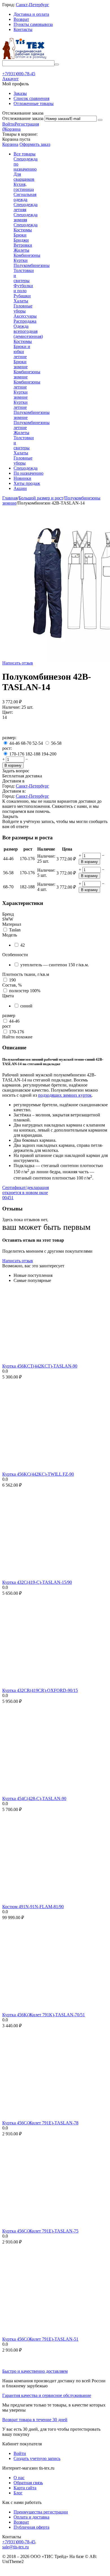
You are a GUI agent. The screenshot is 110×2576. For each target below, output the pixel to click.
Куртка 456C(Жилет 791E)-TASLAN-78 (40, 2123)
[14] (9, 732)
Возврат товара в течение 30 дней (35, 2420)
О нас (19, 2478)
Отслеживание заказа (23, 118)
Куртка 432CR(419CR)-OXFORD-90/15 (40, 1690)
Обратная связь (28, 2483)
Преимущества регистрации (41, 2512)
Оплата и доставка (31, 2517)
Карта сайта (25, 2488)
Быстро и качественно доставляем (35, 2371)
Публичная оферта (31, 2527)
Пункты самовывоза (33, 24)
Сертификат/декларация (26, 1193)
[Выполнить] (100, 120)
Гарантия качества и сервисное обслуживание (47, 2395)
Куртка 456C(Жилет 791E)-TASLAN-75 (40, 2231)
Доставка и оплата (31, 14)
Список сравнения (31, 98)
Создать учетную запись (37, 2458)
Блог (18, 2493)
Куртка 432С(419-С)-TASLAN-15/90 (37, 1582)
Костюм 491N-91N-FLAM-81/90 (33, 1907)
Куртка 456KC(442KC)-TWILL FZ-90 (38, 1474)
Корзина (10, 144)
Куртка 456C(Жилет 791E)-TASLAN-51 (40, 2339)
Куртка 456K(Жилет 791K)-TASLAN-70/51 (44, 2015)
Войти (8, 124)
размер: (9, 738)
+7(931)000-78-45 (19, 2542)
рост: (7, 748)
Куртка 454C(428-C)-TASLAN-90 (34, 1798)
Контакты (23, 29)
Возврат (21, 19)
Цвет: (8, 712)
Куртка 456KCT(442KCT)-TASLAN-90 (40, 1366)
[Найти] (57, 64)
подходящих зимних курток (65, 1095)
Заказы (20, 93)
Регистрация (27, 124)
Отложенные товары (34, 103)
